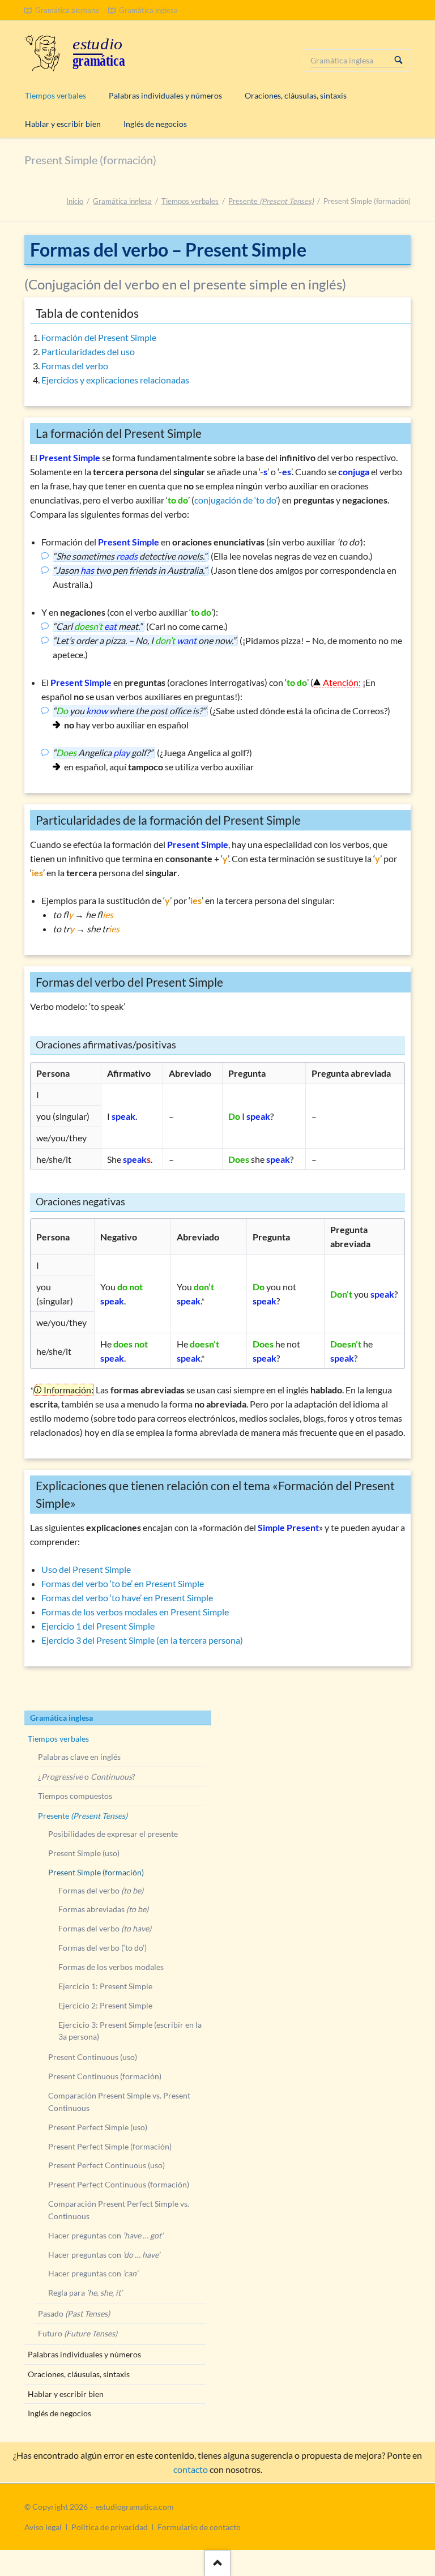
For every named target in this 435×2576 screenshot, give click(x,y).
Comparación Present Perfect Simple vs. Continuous (119, 2210)
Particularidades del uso (88, 351)
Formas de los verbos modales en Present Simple (135, 1612)
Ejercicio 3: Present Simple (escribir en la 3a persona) (130, 2031)
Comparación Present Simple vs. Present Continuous (119, 2102)
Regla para (85, 2293)
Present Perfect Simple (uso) (98, 2127)
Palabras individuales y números (84, 2354)
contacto (191, 2469)
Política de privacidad (110, 2527)
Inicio (75, 201)
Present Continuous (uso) (93, 2057)
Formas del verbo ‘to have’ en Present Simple (127, 1598)
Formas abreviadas (103, 1909)
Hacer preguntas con (106, 2235)
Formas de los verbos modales (111, 1967)
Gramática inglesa (122, 201)
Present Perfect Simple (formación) (110, 2146)
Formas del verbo (75, 366)
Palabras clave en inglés (79, 1757)
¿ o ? (87, 1777)
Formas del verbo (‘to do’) (103, 1948)
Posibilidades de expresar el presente (113, 1834)
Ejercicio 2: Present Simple (105, 2005)
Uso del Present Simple (86, 1569)
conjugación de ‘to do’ (236, 500)
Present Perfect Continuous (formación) (119, 2184)
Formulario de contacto (199, 2527)
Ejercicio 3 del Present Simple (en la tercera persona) (142, 1640)
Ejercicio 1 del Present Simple (98, 1626)
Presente (271, 201)
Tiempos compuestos (75, 1796)
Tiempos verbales (190, 201)
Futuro (78, 2333)
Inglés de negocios (59, 2413)
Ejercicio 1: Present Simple (105, 1986)
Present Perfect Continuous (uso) (106, 2165)
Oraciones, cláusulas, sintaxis (79, 2374)
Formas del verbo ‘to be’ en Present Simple (123, 1583)
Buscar (399, 61)
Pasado (74, 2313)
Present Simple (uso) (84, 1853)
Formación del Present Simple (99, 337)
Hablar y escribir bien (66, 2394)
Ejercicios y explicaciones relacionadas (115, 380)
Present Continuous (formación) (105, 2076)
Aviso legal (43, 2527)
